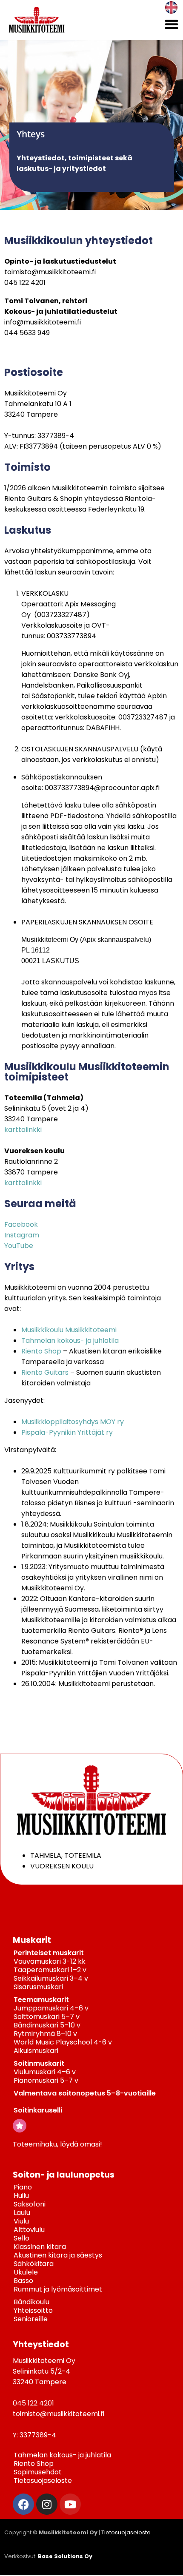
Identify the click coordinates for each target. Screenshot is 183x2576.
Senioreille (31, 2319)
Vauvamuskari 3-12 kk (50, 1961)
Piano (23, 2187)
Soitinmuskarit (39, 2063)
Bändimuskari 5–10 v (47, 2025)
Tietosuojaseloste (43, 2481)
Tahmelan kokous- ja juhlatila (70, 1341)
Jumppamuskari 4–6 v (51, 2008)
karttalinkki (23, 1130)
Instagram (22, 1235)
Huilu (21, 2196)
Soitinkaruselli (38, 2110)
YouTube (19, 1246)
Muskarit (32, 1940)
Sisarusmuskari (38, 1987)
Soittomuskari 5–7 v (47, 2017)
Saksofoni (30, 2204)
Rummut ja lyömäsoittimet (58, 2289)
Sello (21, 2238)
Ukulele (26, 2272)
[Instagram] (47, 2504)
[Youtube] (70, 2504)
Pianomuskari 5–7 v (46, 2080)
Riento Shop (41, 1351)
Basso (23, 2281)
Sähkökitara (34, 2264)
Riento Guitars (45, 1372)
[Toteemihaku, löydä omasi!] (20, 2126)
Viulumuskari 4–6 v (45, 2072)
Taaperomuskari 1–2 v (50, 1970)
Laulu (22, 2213)
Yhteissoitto (33, 2310)
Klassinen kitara (40, 2247)
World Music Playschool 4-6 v (63, 2042)
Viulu (21, 2221)
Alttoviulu (29, 2230)
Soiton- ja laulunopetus (64, 2175)
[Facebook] (23, 2504)
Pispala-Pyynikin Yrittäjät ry (67, 1432)
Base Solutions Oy (65, 2556)
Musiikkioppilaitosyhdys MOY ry (73, 1422)
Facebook (21, 1224)
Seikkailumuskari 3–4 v (51, 1978)
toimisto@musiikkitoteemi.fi (50, 272)
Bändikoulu (31, 2302)
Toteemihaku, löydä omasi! (57, 2144)
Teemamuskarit (41, 2000)
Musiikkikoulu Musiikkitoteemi (69, 1330)
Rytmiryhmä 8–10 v (45, 2034)
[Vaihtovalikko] (172, 24)
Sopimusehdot (38, 2472)
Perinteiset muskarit (49, 1953)
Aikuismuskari (36, 2051)
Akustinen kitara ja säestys (58, 2255)
